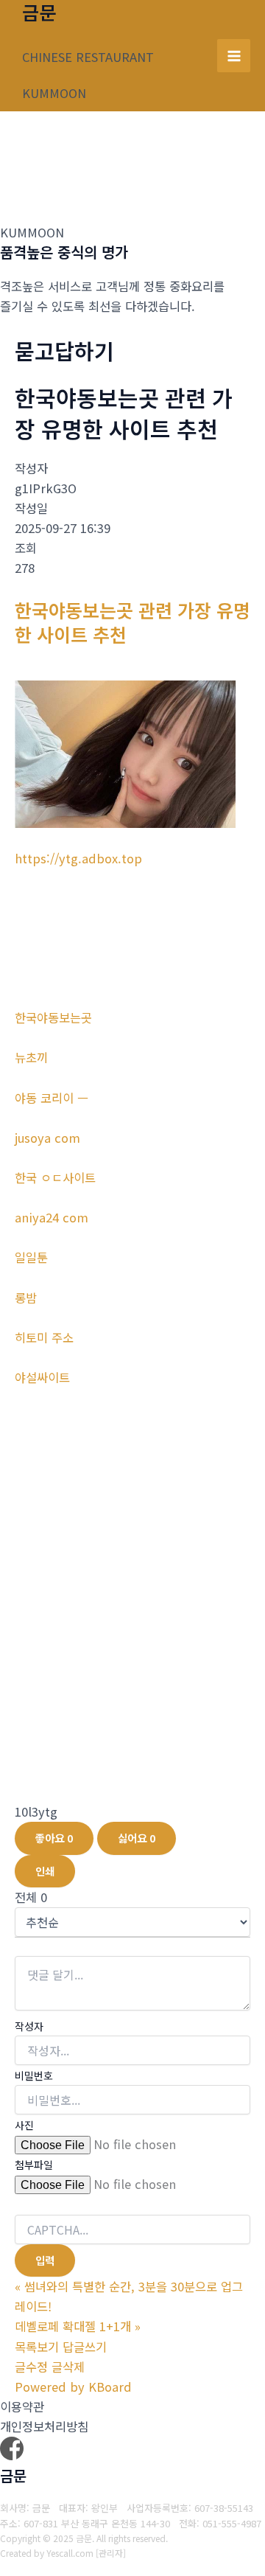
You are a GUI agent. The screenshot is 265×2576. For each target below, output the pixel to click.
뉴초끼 (31, 1057)
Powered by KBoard (73, 2387)
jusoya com (47, 1138)
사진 (24, 2125)
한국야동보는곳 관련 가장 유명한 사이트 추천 (132, 622)
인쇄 (45, 1871)
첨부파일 (34, 2165)
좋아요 (54, 1838)
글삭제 (68, 2367)
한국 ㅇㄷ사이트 (55, 1177)
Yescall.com (70, 2553)
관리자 (111, 2553)
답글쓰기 (85, 2347)
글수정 (31, 2367)
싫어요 (137, 1838)
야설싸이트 (42, 1377)
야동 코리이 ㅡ (52, 1098)
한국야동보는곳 (53, 1017)
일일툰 (31, 1257)
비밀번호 (34, 2075)
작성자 (29, 2026)
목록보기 (37, 2347)
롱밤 (26, 1298)
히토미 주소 (44, 1337)
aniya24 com (52, 1217)
